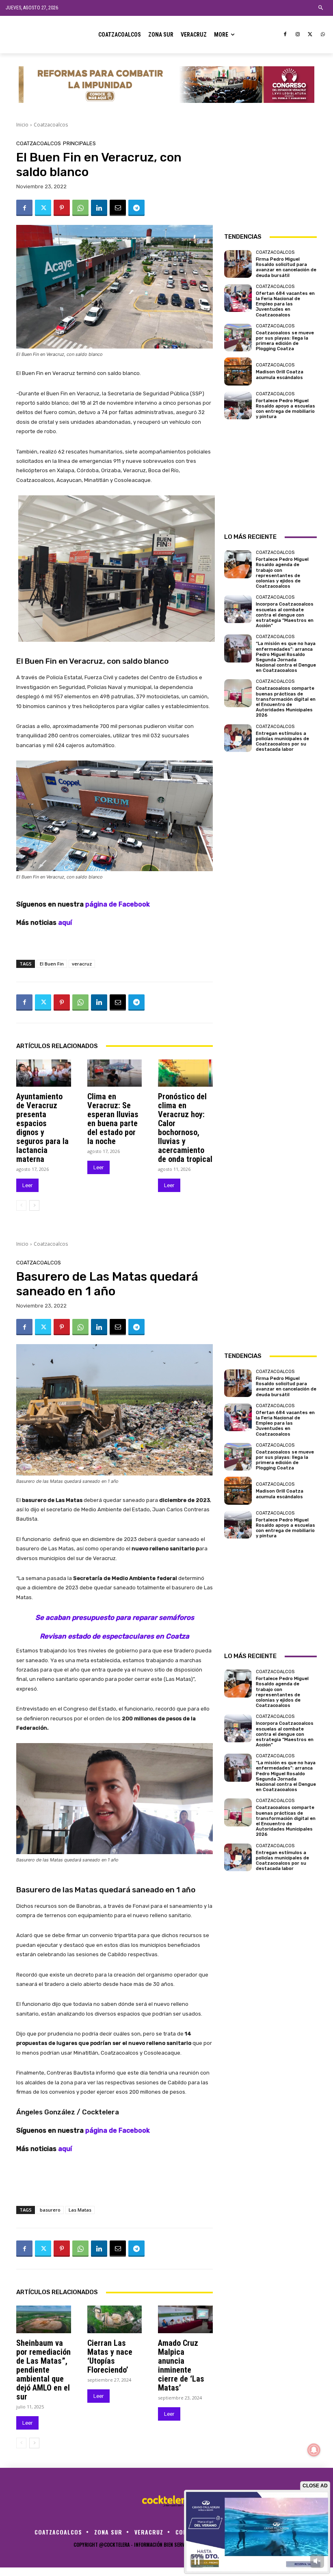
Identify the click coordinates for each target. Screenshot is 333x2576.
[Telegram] (136, 208)
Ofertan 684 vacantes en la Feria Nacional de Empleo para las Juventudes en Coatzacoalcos (285, 304)
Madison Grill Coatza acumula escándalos (280, 375)
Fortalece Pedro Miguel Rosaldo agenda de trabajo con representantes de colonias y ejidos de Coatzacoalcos (282, 573)
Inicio (22, 125)
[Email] (118, 208)
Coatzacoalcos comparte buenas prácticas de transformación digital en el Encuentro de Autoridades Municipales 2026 (286, 702)
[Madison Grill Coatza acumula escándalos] (238, 371)
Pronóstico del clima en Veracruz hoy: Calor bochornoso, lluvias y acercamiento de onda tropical (185, 1128)
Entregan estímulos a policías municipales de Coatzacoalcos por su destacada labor (282, 742)
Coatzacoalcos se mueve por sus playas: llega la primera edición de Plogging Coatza (285, 341)
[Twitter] (310, 35)
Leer (27, 1185)
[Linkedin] (99, 208)
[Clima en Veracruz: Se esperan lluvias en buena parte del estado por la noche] (115, 1073)
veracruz (82, 964)
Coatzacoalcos (51, 125)
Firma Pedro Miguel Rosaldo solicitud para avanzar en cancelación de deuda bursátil (286, 267)
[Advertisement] (270, 181)
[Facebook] (285, 35)
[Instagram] (298, 35)
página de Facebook (118, 904)
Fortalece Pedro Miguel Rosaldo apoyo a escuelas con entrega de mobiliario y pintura (285, 409)
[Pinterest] (62, 208)
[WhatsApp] (323, 35)
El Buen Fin (52, 964)
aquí (65, 923)
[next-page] (34, 1205)
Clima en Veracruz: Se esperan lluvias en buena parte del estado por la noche (113, 1119)
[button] (321, 8)
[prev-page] (21, 1205)
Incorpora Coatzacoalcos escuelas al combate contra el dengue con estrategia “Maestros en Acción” (285, 615)
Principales (79, 143)
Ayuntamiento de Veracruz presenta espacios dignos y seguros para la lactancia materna (42, 1128)
